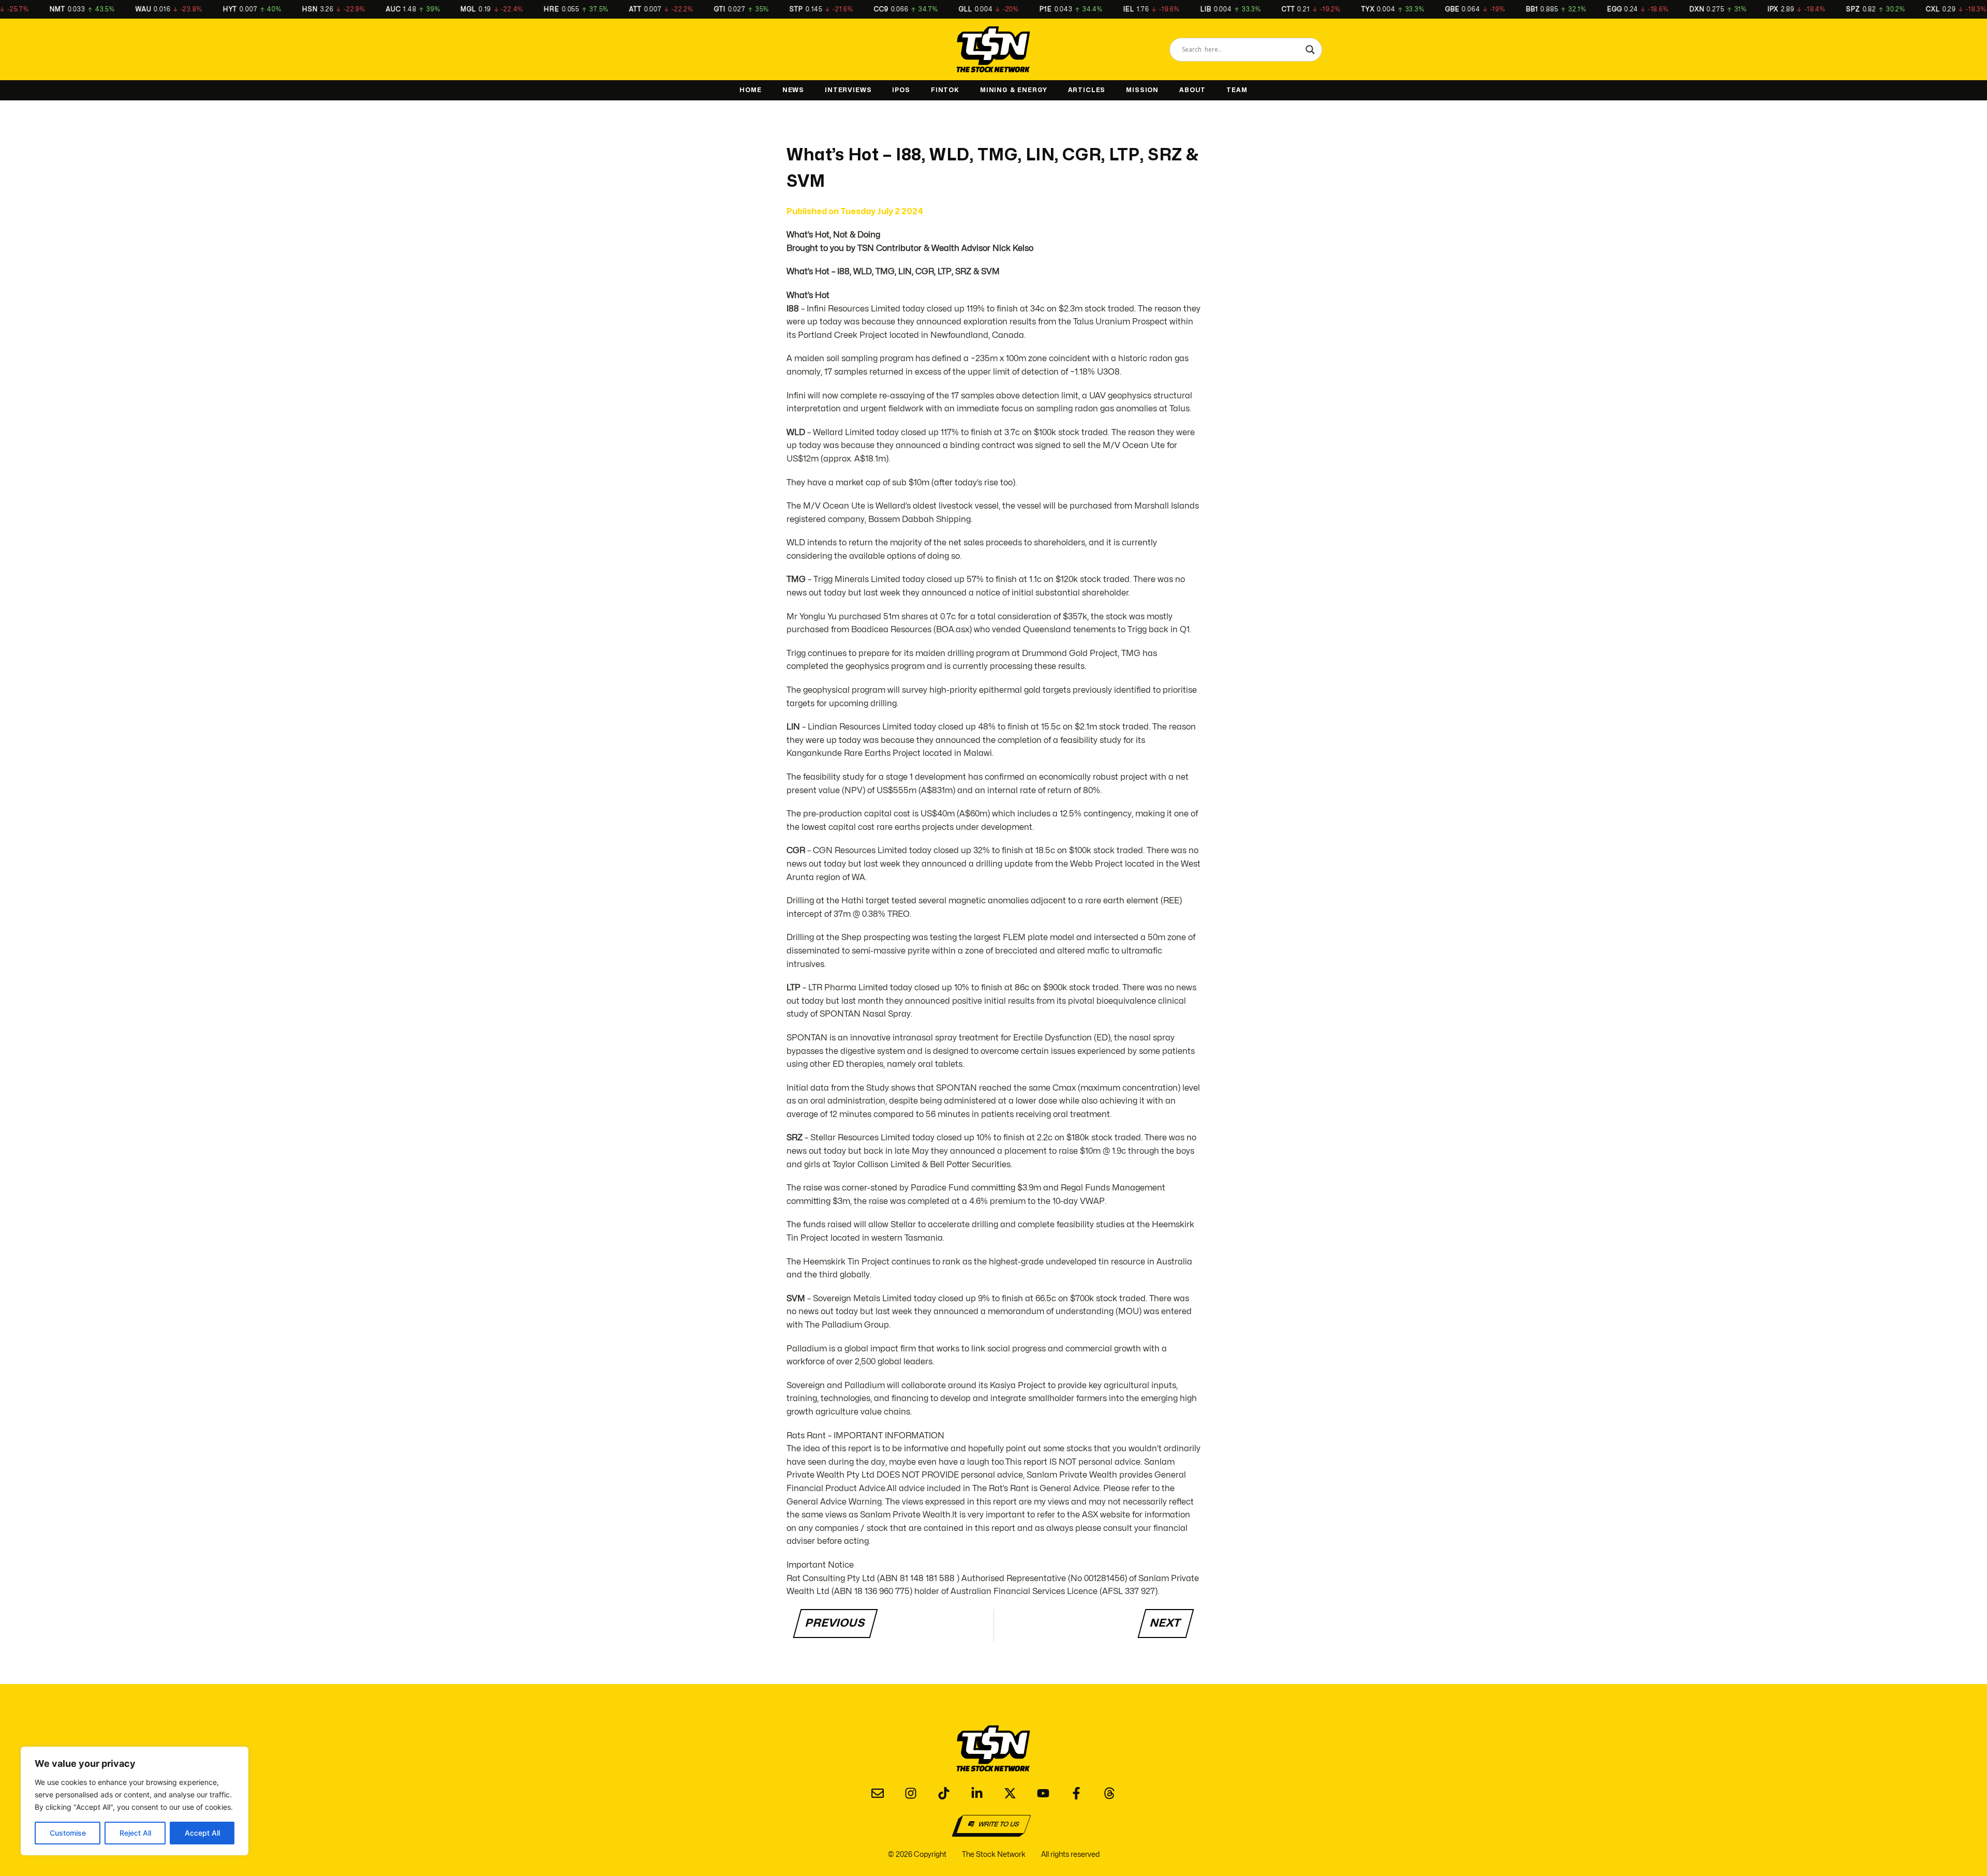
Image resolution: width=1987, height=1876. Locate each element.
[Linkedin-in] (977, 1793)
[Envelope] (878, 1793)
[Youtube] (1043, 1793)
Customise (68, 1833)
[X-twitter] (1010, 1793)
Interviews (848, 90)
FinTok (945, 90)
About (1192, 90)
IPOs (901, 90)
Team (1237, 90)
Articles (1087, 90)
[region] (135, 1801)
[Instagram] (911, 1793)
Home (750, 90)
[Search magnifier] (1310, 50)
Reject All (135, 1833)
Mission (1142, 90)
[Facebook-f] (1076, 1793)
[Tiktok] (944, 1793)
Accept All (202, 1833)
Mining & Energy (1014, 90)
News (793, 90)
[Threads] (1109, 1793)
